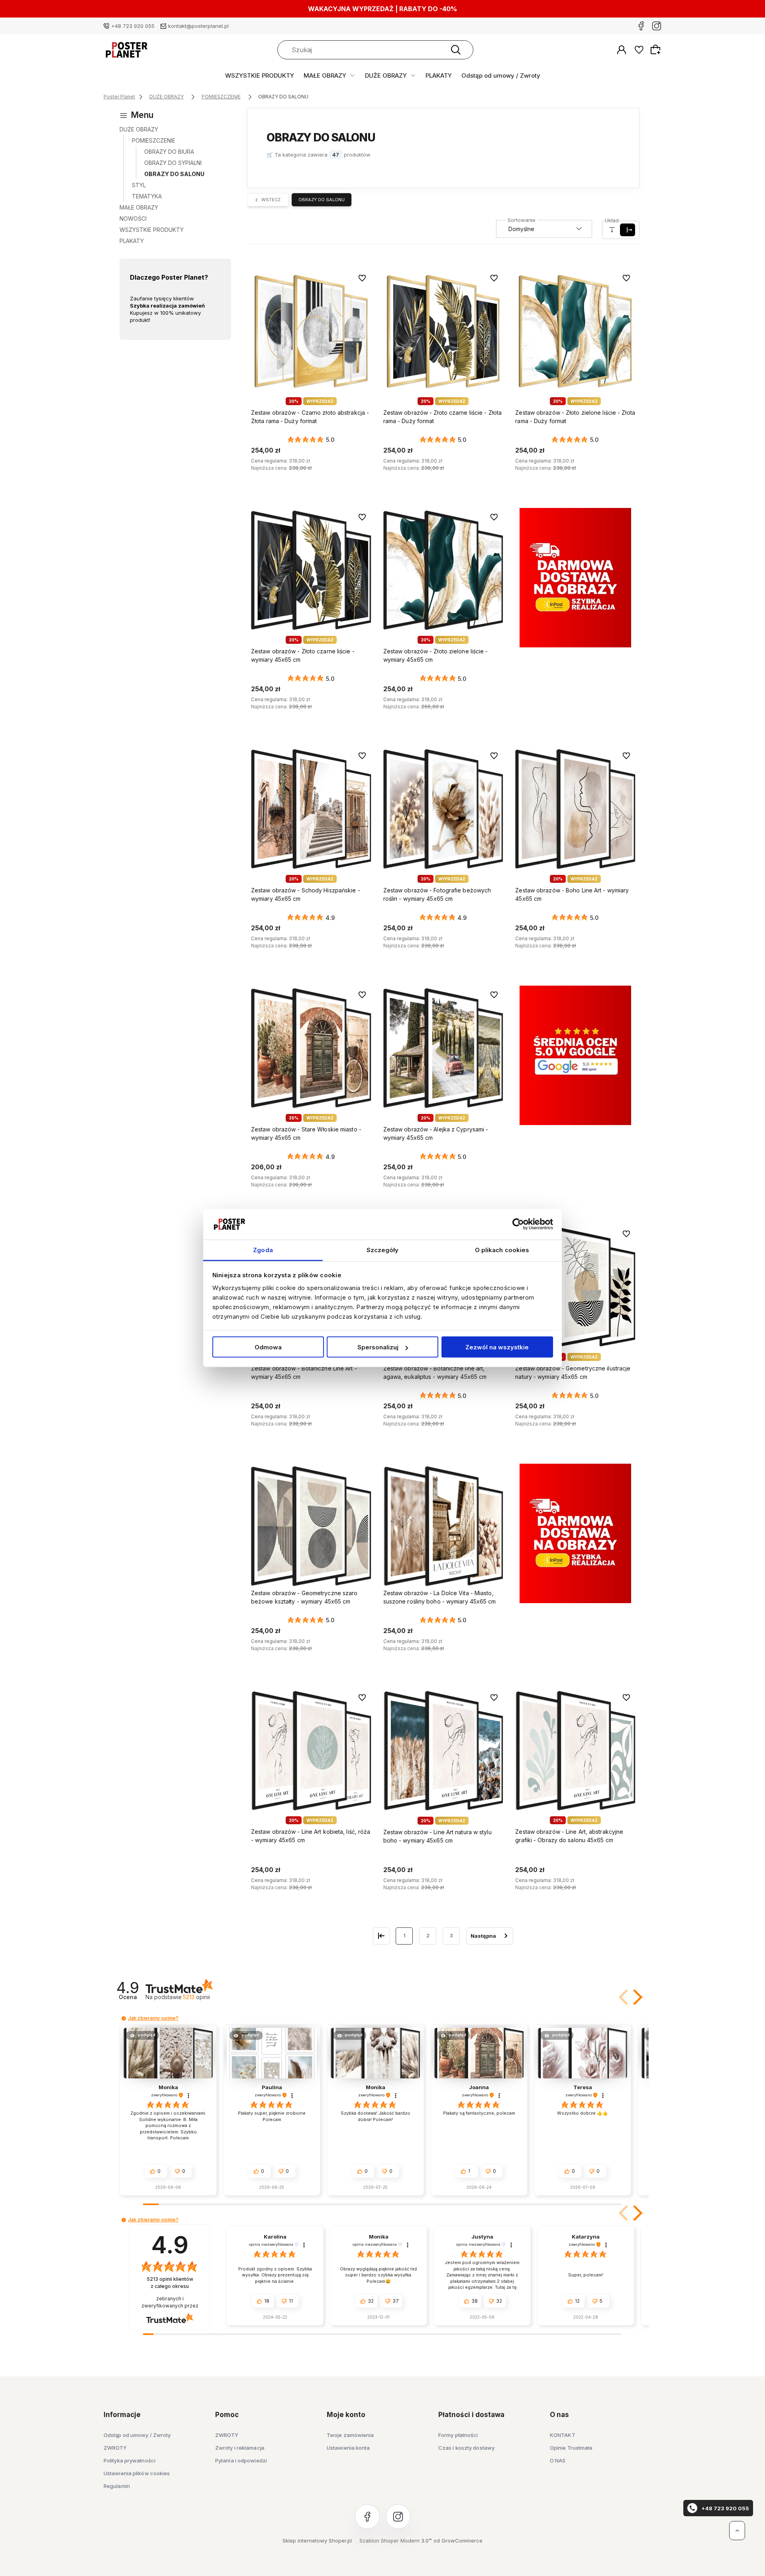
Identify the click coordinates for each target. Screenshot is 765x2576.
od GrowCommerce (458, 2541)
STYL (139, 185)
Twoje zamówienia (350, 2435)
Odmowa (268, 1347)
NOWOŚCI (133, 219)
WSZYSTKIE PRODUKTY (260, 75)
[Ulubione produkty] (639, 50)
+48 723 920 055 (133, 26)
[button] (636, 1997)
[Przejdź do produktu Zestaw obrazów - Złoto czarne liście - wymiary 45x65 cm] (311, 570)
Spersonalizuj (378, 1347)
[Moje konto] (622, 50)
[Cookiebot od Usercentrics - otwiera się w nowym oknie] (518, 1224)
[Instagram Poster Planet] (657, 26)
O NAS (558, 2460)
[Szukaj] (456, 50)
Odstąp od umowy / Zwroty (501, 75)
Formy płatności (458, 2435)
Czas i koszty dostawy (466, 2448)
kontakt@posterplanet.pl (198, 26)
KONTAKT (563, 2435)
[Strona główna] (126, 50)
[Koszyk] (657, 49)
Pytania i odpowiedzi (241, 2460)
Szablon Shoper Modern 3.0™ (396, 2541)
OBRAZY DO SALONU (174, 174)
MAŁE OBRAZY (325, 75)
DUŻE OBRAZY (386, 75)
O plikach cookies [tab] (502, 1250)
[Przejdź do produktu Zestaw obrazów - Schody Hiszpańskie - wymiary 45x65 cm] (311, 809)
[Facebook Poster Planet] (641, 26)
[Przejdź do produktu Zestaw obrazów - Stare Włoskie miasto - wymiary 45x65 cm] (311, 1048)
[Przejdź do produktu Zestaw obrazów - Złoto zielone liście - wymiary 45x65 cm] (443, 570)
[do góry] (737, 2531)
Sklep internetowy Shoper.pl (317, 2541)
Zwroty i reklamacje (240, 2448)
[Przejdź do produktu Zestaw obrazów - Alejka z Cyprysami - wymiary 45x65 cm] (443, 1048)
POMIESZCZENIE (154, 140)
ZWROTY (115, 2448)
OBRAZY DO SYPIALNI (173, 163)
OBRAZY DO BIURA (169, 152)
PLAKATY (439, 75)
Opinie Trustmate (571, 2448)
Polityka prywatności (129, 2460)
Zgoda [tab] (263, 1250)
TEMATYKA (147, 196)
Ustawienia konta (348, 2448)
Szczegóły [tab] (383, 1250)
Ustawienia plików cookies (137, 2473)
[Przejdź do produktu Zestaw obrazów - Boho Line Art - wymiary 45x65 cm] (575, 809)
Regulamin (117, 2486)
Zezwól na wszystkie (497, 1347)
